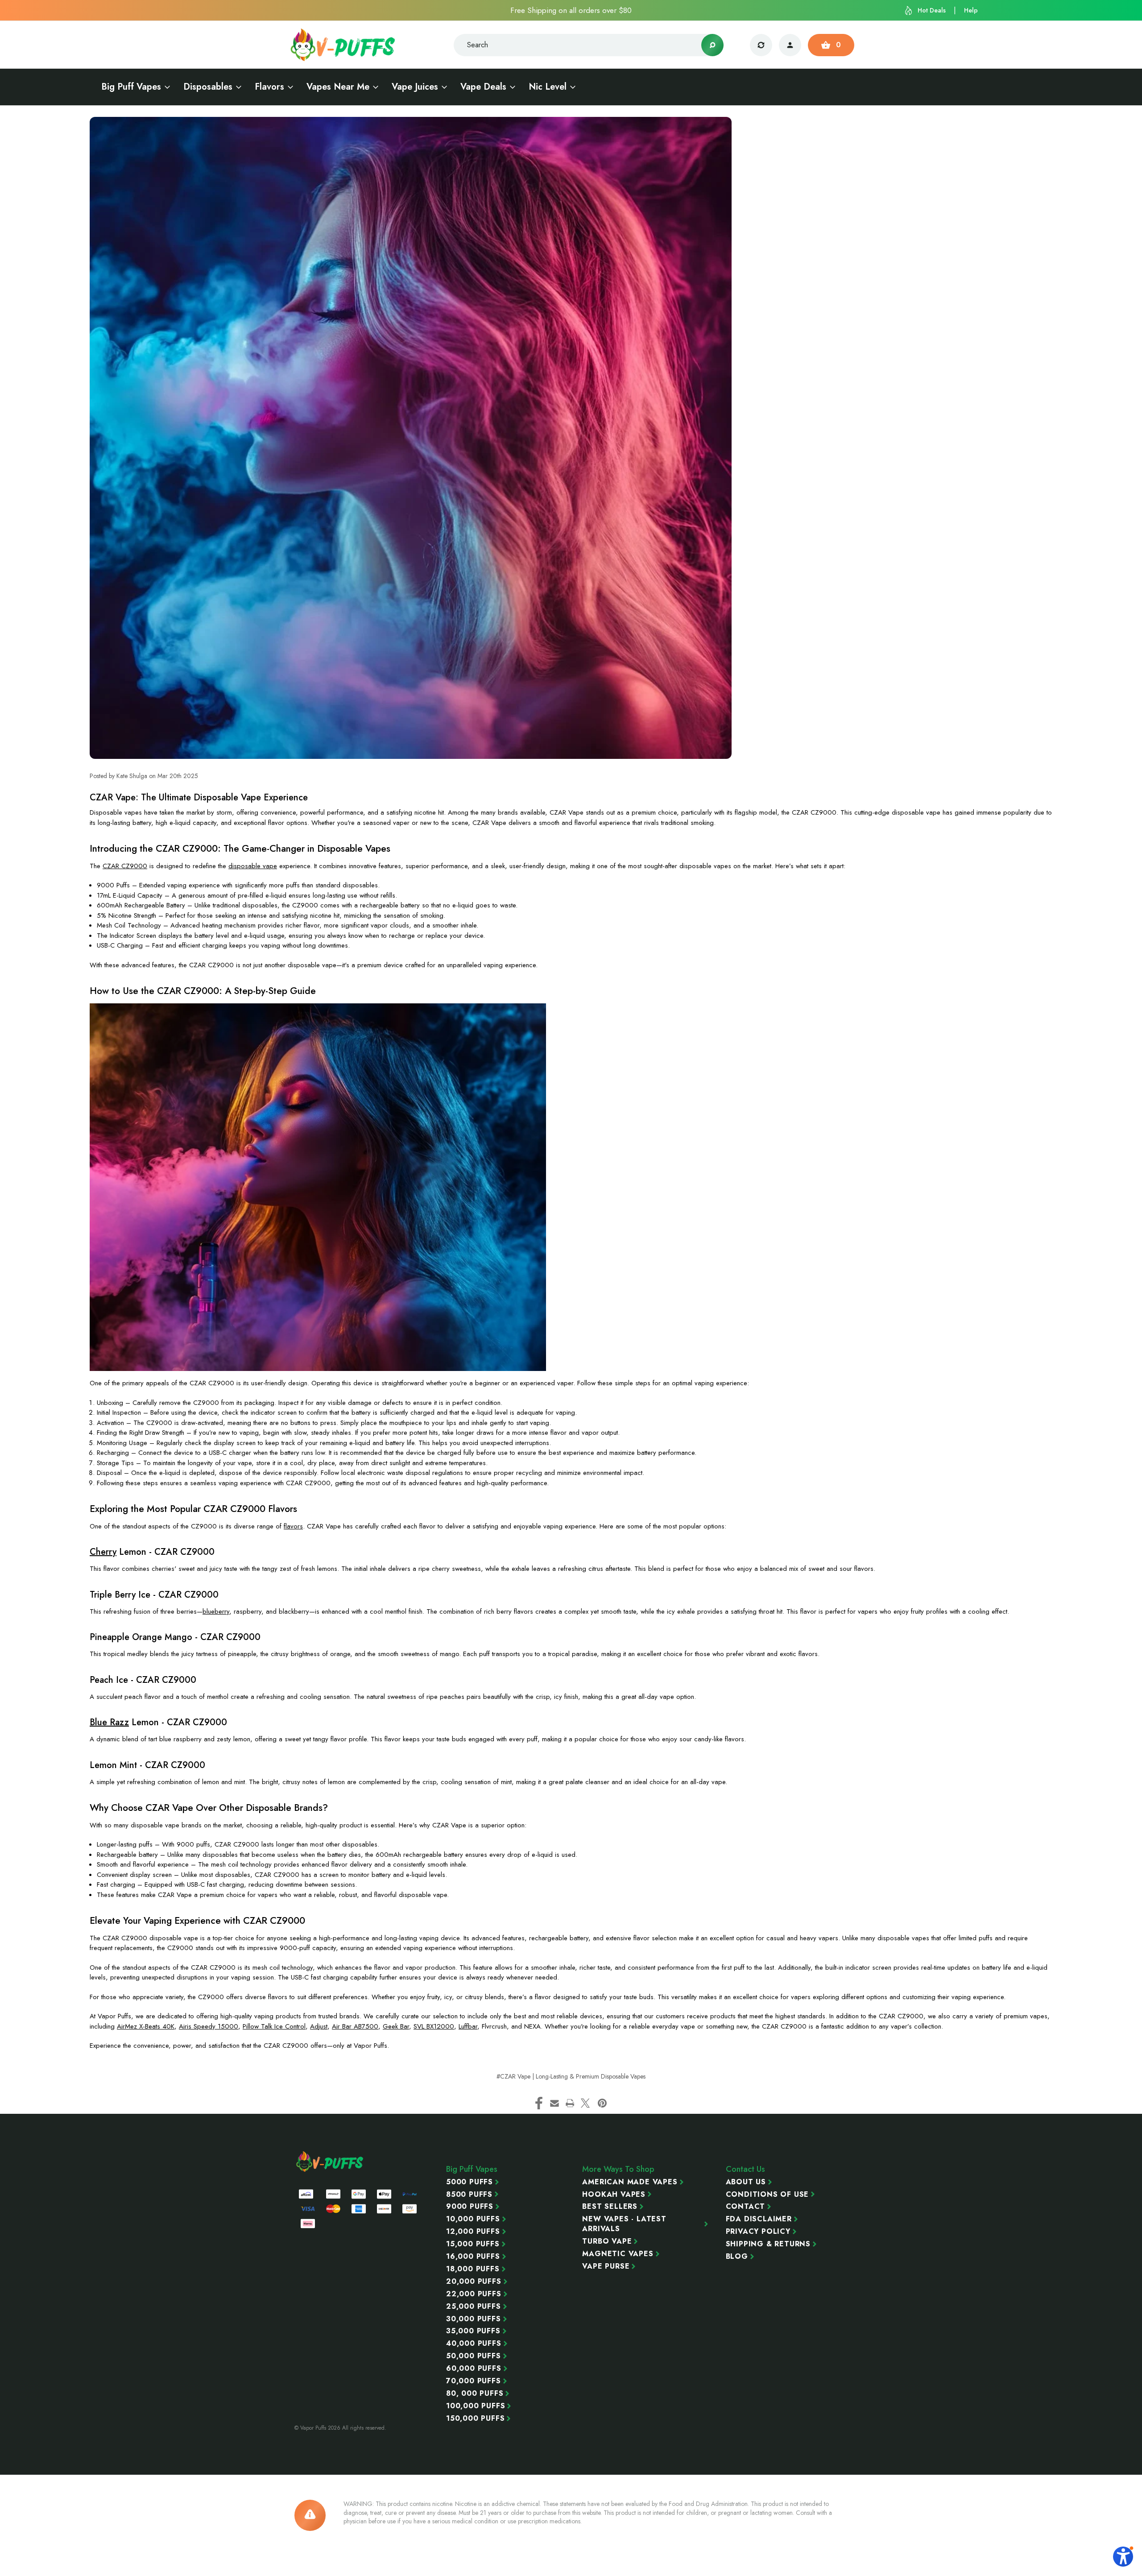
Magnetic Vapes (618, 2254)
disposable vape (253, 866)
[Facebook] (539, 2103)
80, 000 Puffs (475, 2394)
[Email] (554, 2103)
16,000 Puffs (473, 2257)
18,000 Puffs (473, 2269)
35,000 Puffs (473, 2331)
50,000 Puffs (474, 2356)
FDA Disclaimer (759, 2219)
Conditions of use (768, 2195)
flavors (293, 1526)
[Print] (570, 2103)
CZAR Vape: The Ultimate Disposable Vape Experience (199, 797)
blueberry (216, 1611)
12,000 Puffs (473, 2232)
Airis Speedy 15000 (209, 2026)
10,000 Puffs (473, 2219)
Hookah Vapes (614, 2195)
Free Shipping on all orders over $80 (571, 10)
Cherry (103, 1552)
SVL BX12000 (434, 2026)
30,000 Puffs (474, 2319)
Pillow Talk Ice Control (274, 2026)
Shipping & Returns (768, 2244)
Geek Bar (396, 2026)
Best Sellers (610, 2207)
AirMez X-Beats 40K (146, 2026)
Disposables (208, 87)
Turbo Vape (607, 2241)
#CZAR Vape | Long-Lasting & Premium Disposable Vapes (571, 2076)
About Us (746, 2182)
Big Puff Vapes (131, 87)
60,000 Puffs (474, 2369)
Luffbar (468, 2026)
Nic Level (548, 87)
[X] (585, 2103)
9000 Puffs (470, 2207)
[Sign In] (790, 45)
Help (971, 10)
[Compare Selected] (761, 45)
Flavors (269, 87)
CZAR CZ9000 (125, 866)
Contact (746, 2207)
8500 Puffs (469, 2195)
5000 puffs (470, 2182)
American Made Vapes (630, 2182)
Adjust (319, 2026)
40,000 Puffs (474, 2344)
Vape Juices (415, 87)
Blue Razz (109, 1722)
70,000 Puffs (474, 2381)
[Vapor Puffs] (330, 2162)
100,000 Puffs (476, 2406)
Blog (737, 2257)
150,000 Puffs (475, 2419)
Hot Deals (932, 10)
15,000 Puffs (473, 2244)
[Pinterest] (602, 2103)
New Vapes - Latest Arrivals (624, 2224)
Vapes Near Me (338, 87)
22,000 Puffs (474, 2294)
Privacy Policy (758, 2232)
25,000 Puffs (474, 2307)
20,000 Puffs (474, 2282)
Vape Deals (483, 87)
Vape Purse (606, 2266)
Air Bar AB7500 (355, 2026)
